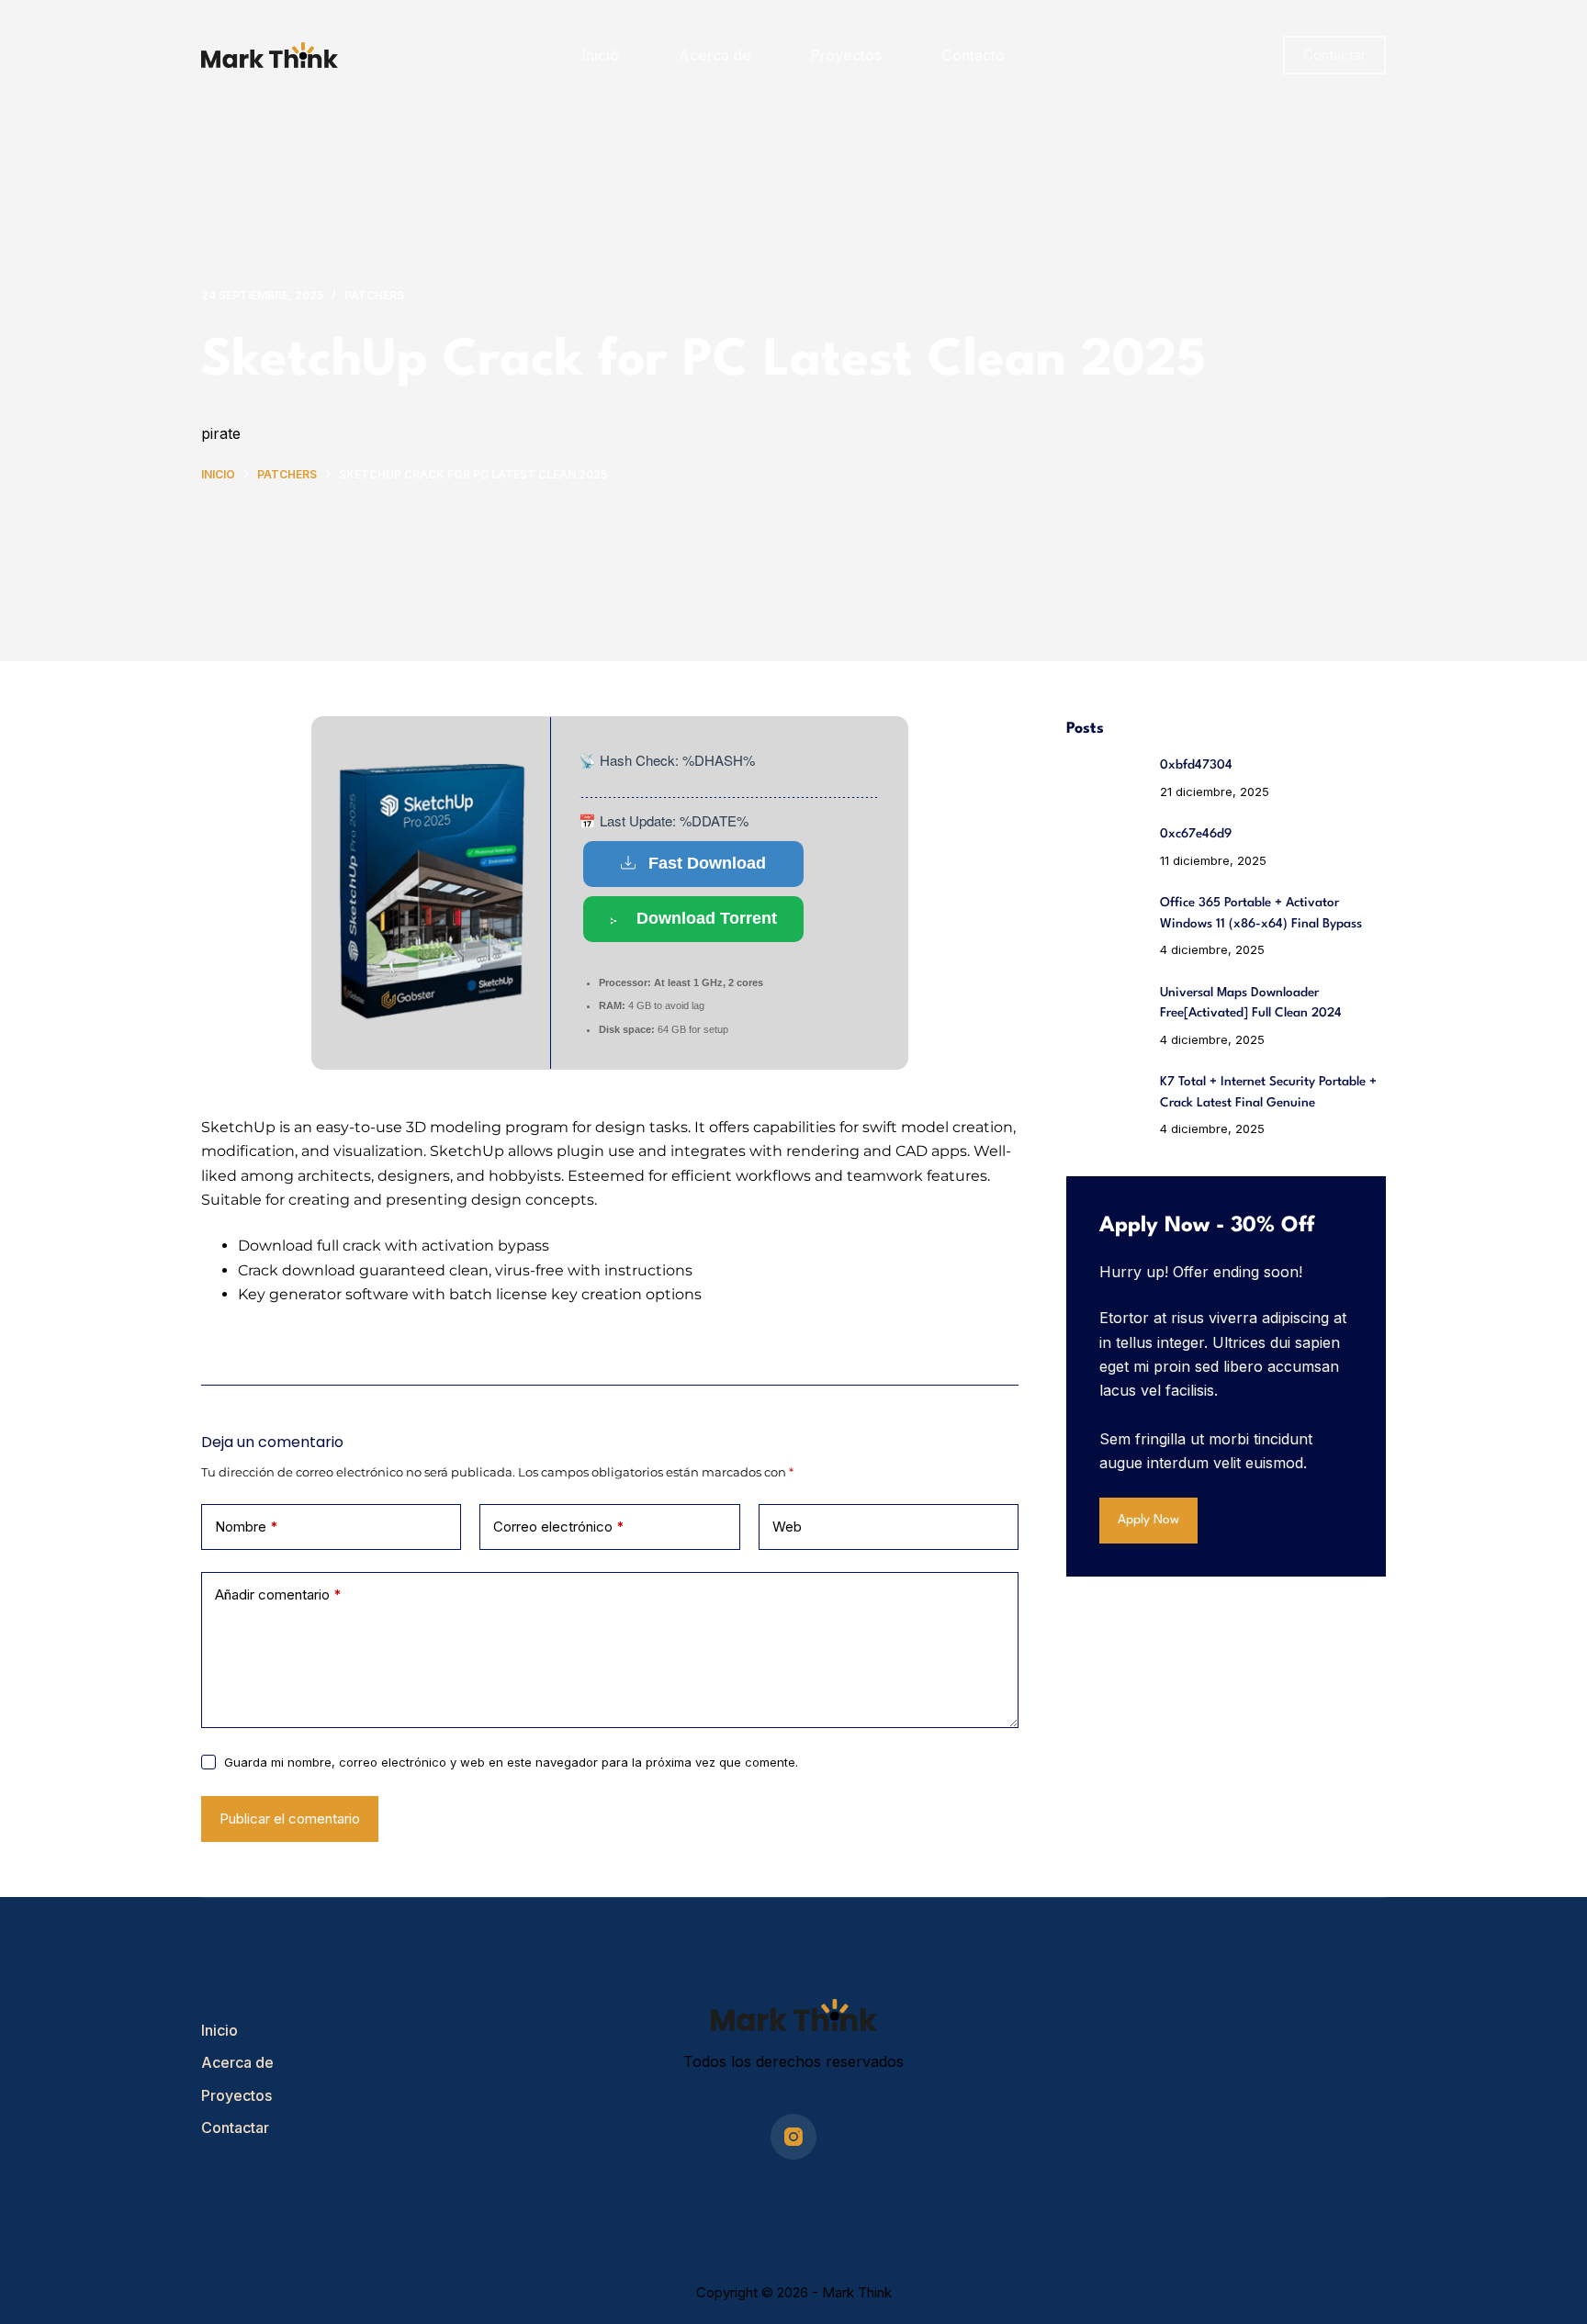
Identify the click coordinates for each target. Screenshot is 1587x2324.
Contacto (973, 55)
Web (787, 1527)
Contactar (1334, 55)
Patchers (374, 295)
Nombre (247, 1527)
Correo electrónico (559, 1527)
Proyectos (846, 55)
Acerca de (715, 55)
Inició (601, 55)
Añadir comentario (278, 1594)
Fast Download (707, 863)
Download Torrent (707, 918)
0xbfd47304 (1196, 765)
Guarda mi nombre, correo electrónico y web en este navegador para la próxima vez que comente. (511, 1762)
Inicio (219, 2030)
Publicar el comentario (290, 1819)
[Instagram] (793, 2137)
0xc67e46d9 (1196, 834)
